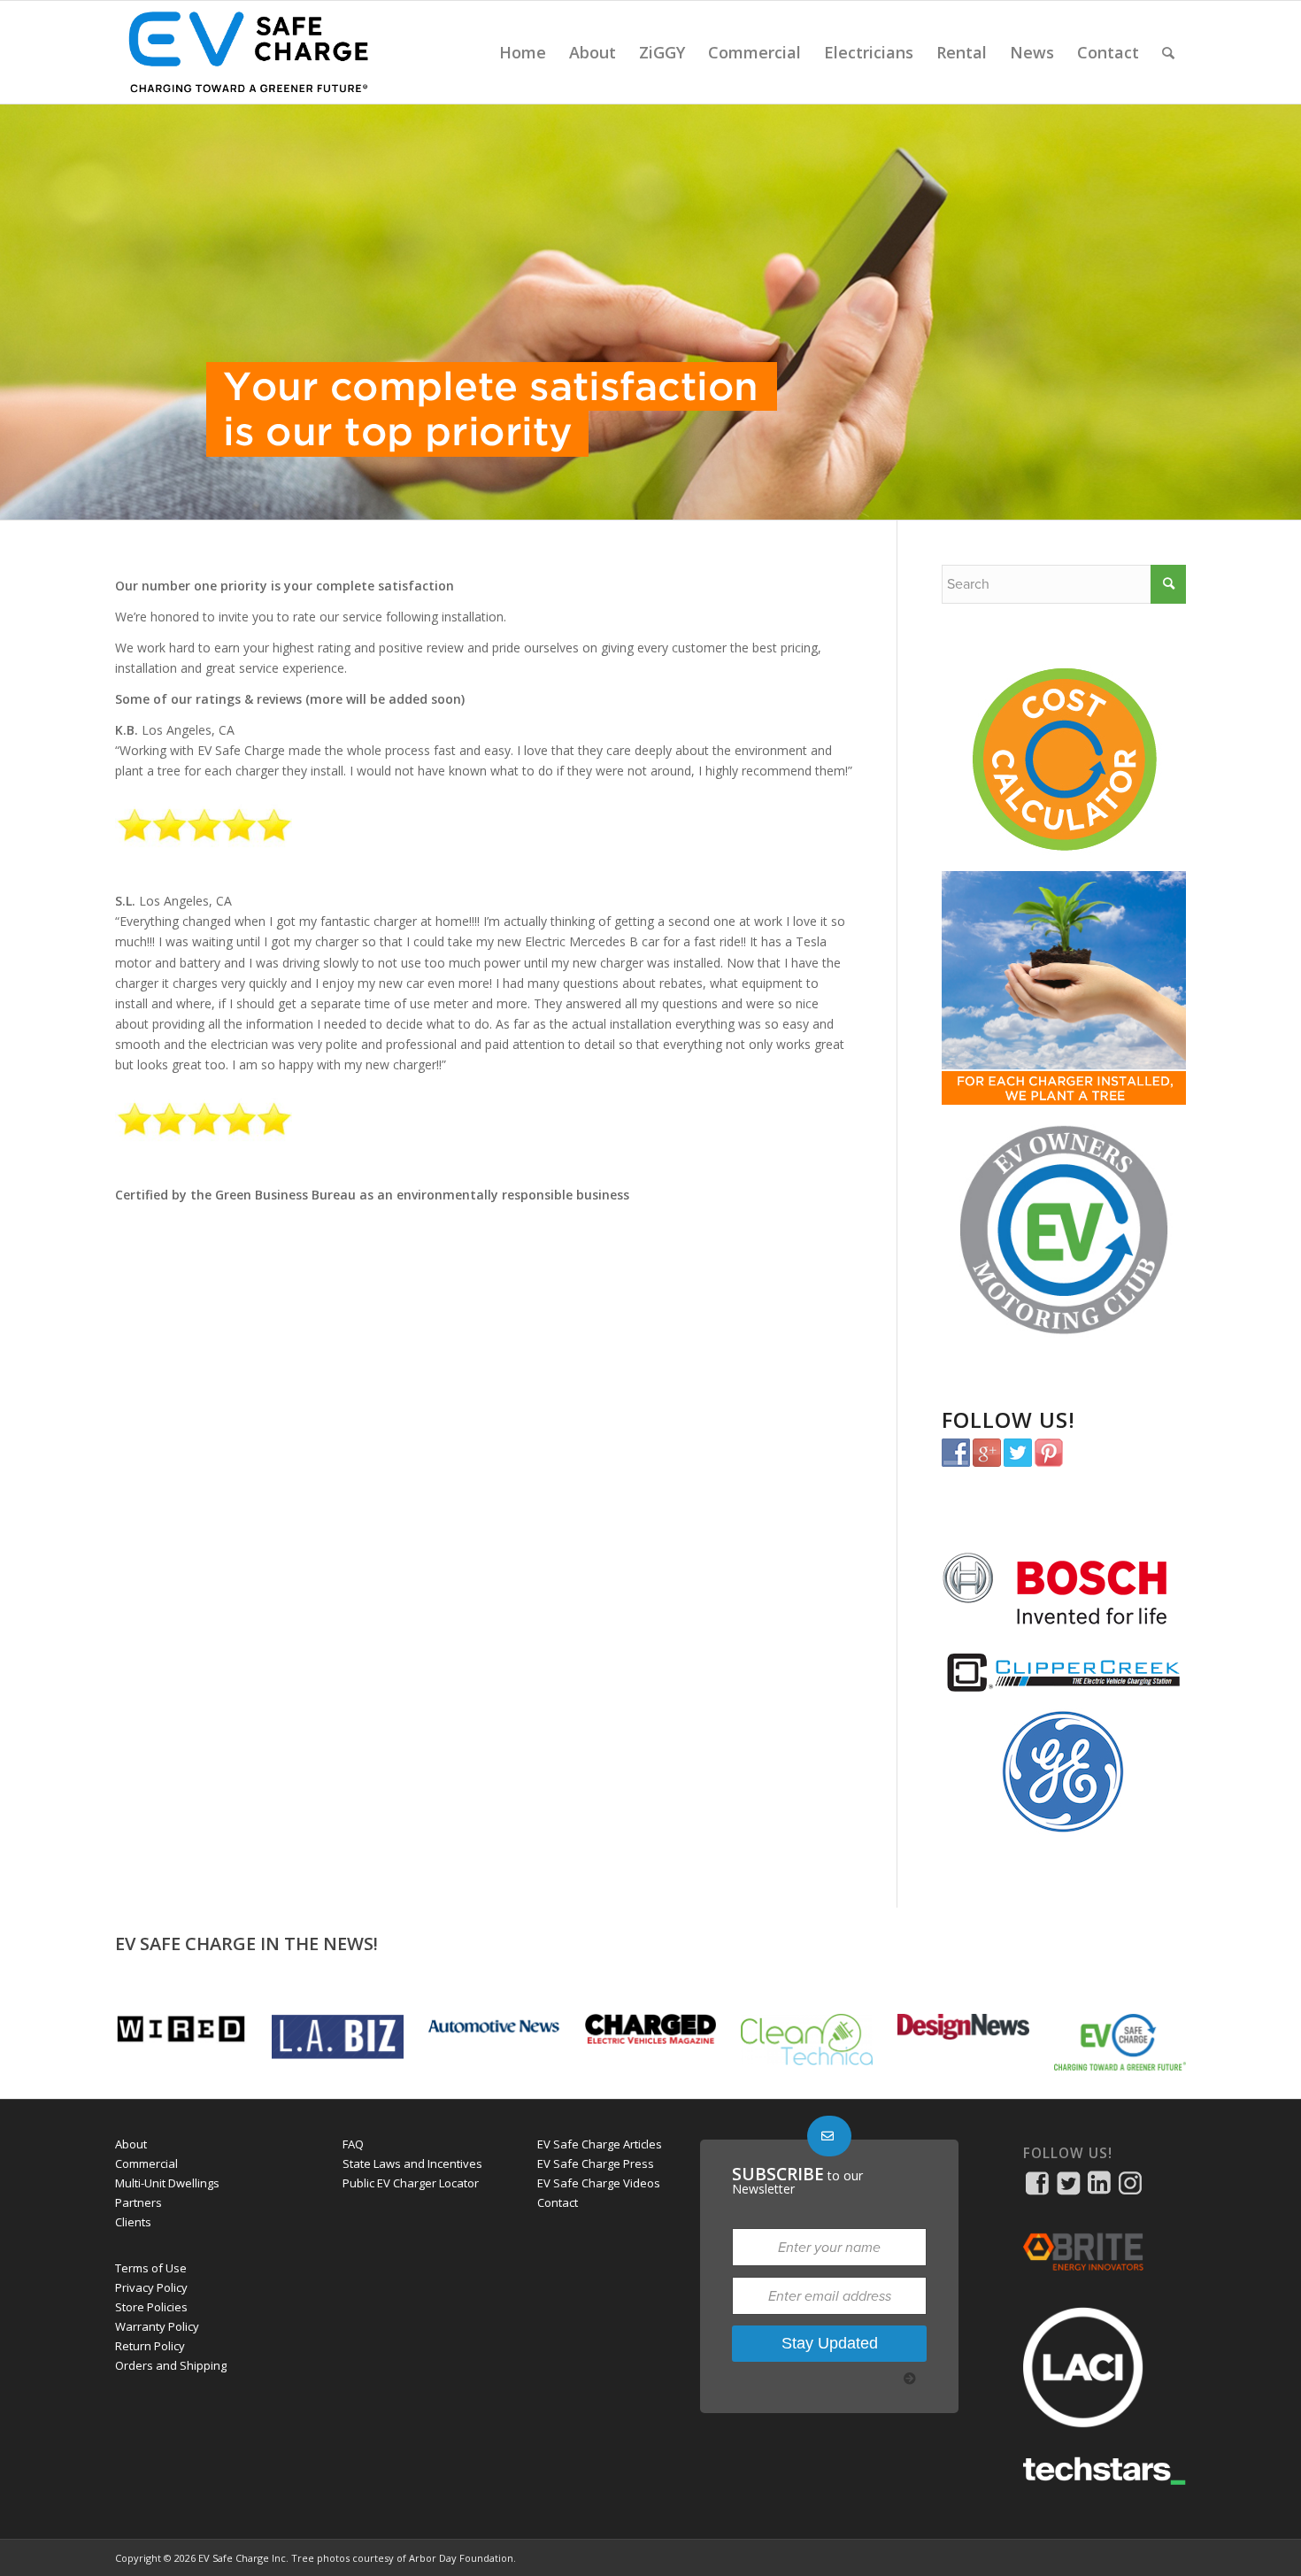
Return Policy (150, 2346)
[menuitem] (523, 52)
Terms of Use (151, 2268)
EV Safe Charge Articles (600, 2144)
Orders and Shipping (171, 2365)
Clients (133, 2222)
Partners (139, 2202)
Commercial (146, 2163)
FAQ (353, 2144)
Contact (558, 2202)
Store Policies (151, 2307)
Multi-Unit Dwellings (167, 2183)
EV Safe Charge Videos (599, 2183)
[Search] (1168, 52)
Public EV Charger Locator (411, 2183)
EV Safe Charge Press (596, 2163)
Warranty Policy (157, 2326)
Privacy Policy (151, 2287)
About (131, 2144)
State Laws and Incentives (412, 2163)
